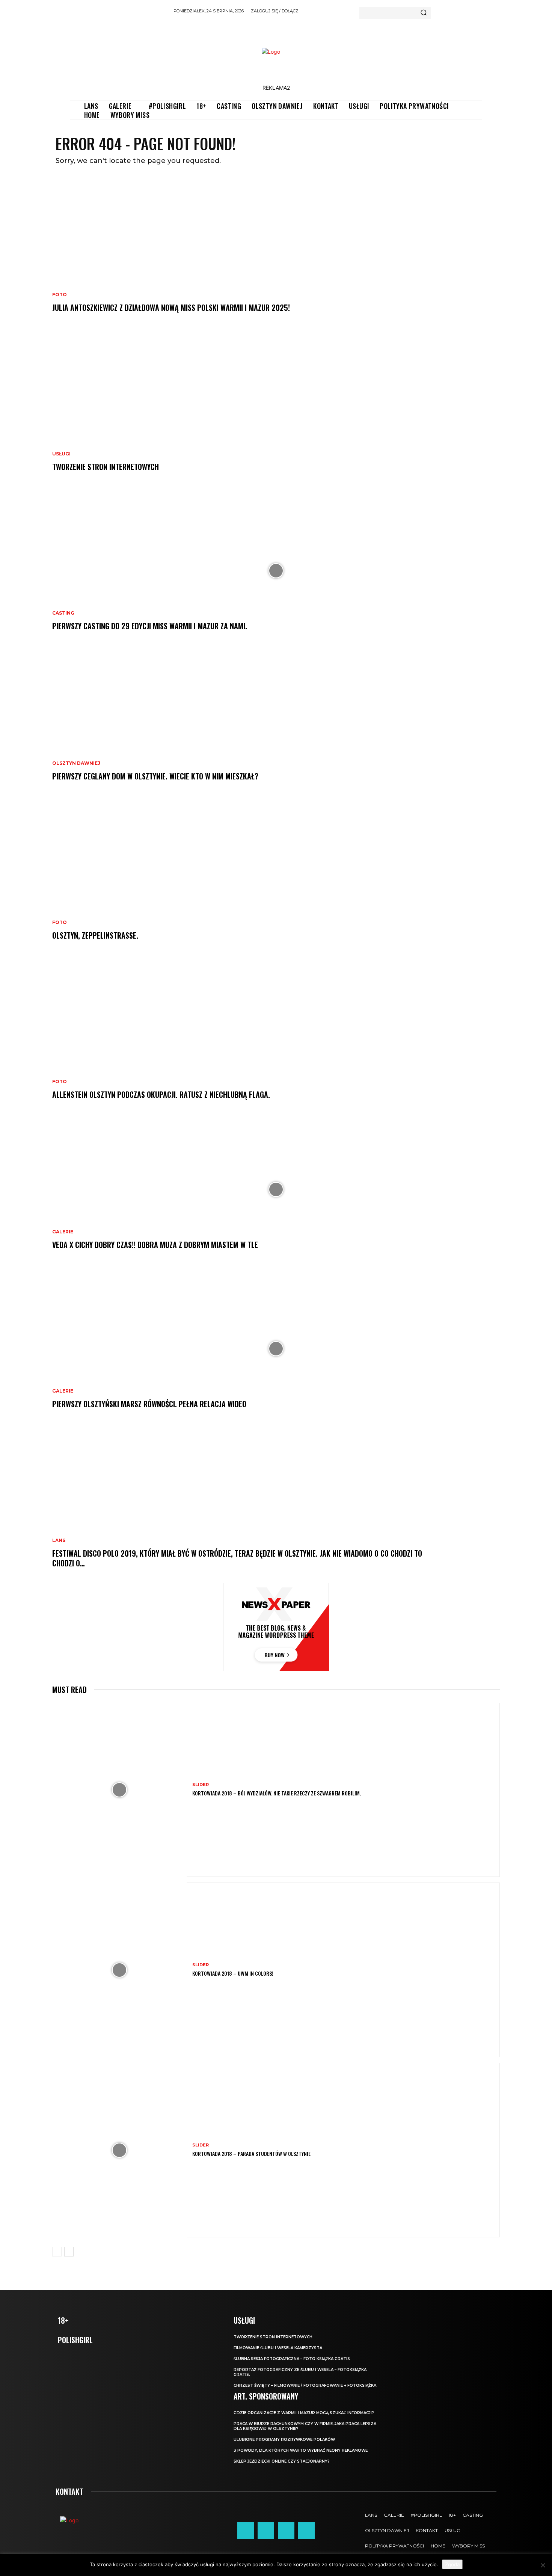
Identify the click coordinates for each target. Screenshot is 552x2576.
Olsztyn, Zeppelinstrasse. (95, 935)
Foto (60, 295)
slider (201, 1785)
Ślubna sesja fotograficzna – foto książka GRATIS (292, 2359)
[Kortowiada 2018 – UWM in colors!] (119, 1970)
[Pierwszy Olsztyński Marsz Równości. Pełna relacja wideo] (276, 1349)
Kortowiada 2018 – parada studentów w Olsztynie (251, 2153)
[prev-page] (57, 2252)
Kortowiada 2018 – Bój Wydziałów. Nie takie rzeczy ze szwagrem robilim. (277, 1793)
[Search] (424, 13)
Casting (63, 613)
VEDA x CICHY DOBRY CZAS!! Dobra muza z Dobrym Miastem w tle (155, 1245)
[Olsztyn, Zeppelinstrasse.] (276, 880)
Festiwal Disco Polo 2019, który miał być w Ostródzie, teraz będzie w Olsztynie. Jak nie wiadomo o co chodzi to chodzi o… (237, 1558)
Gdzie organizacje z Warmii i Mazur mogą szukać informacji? (304, 2413)
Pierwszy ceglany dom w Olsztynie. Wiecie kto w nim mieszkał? (155, 776)
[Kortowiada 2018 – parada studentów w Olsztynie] (119, 2150)
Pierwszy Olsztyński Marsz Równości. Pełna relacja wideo (149, 1404)
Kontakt (69, 2492)
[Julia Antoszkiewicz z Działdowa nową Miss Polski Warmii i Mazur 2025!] (276, 252)
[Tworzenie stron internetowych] (276, 411)
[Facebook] (246, 2531)
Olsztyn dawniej (76, 763)
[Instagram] (266, 2531)
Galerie (63, 1232)
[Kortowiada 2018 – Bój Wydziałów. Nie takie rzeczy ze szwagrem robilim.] (119, 1790)
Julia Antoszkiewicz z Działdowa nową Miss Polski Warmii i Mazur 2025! (171, 307)
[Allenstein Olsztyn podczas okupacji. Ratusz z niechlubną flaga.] (276, 1039)
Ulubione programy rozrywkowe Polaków (284, 2440)
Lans (59, 1540)
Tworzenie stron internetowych (106, 467)
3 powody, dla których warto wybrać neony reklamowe (301, 2450)
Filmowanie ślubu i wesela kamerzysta (278, 2348)
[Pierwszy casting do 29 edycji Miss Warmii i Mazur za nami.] (276, 571)
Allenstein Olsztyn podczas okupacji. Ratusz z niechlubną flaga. (161, 1094)
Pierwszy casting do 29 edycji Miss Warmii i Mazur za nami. (150, 626)
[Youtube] (306, 2531)
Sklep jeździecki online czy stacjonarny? (282, 2461)
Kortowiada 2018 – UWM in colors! (233, 1973)
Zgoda (452, 2564)
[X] (286, 2531)
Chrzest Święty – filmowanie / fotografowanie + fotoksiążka (305, 2385)
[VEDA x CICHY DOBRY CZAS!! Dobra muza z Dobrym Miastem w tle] (276, 1189)
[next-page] (69, 2252)
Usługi (61, 454)
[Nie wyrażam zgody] (543, 2565)
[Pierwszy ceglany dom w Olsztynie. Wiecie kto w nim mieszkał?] (276, 721)
